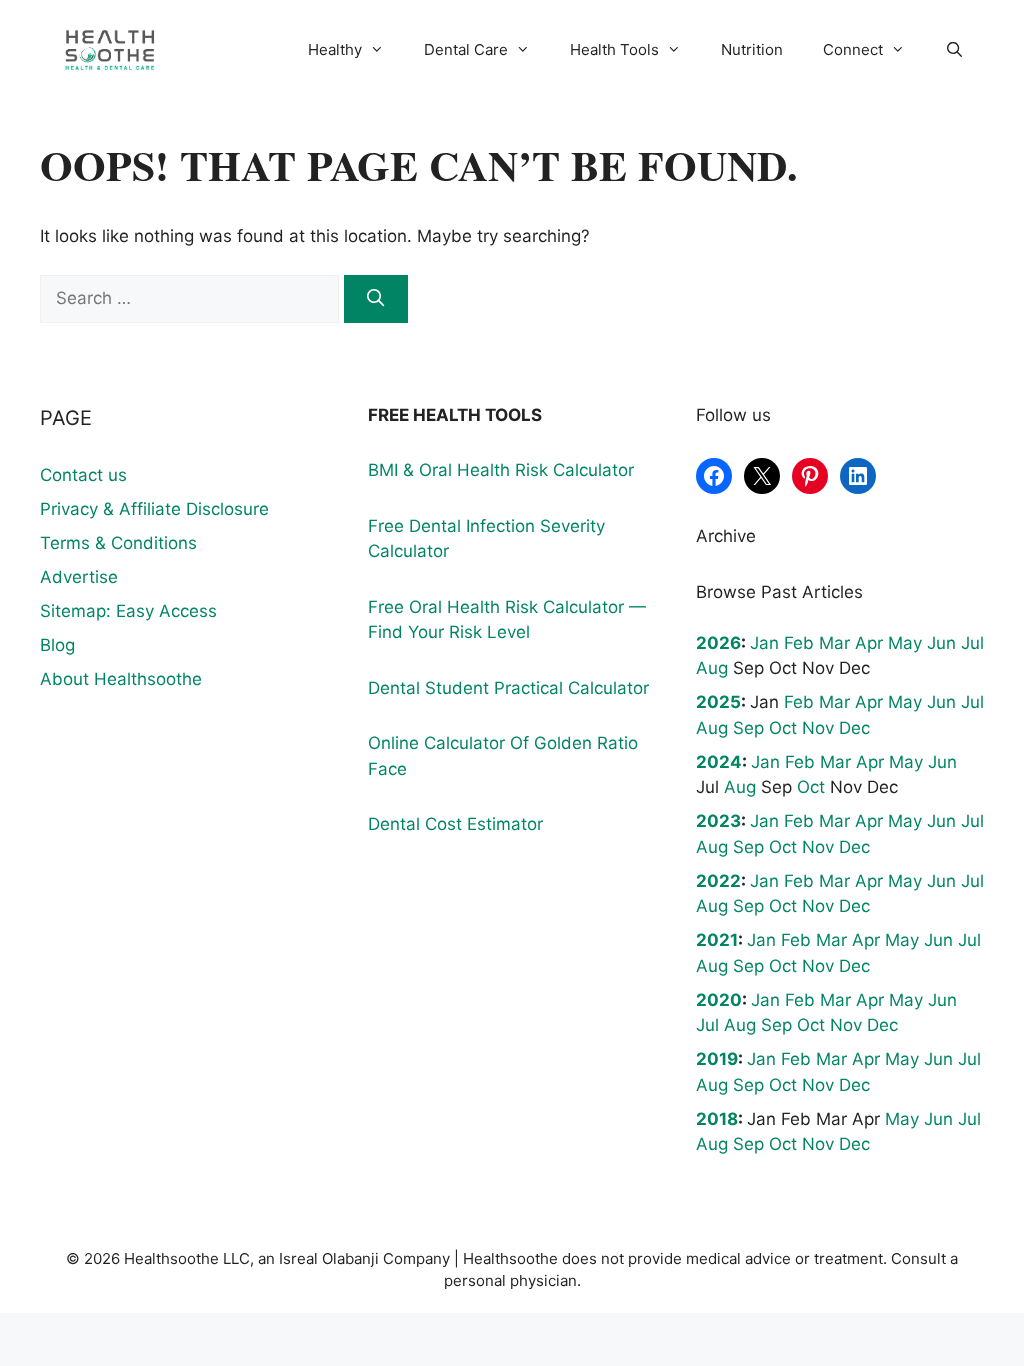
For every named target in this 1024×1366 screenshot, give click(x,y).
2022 (718, 881)
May (905, 643)
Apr (869, 643)
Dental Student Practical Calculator (508, 688)
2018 (717, 1119)
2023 (718, 821)
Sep (748, 728)
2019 (717, 1059)
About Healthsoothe (121, 679)
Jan (764, 643)
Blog (57, 645)
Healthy (335, 49)
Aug (712, 668)
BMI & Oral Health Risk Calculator (501, 470)
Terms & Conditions (118, 543)
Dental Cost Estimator (455, 824)
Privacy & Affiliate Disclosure (154, 509)
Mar (834, 643)
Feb (799, 643)
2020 (719, 1000)
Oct (783, 728)
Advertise (79, 577)
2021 (717, 940)
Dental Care (466, 49)
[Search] (376, 299)
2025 (718, 702)
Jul (972, 643)
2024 (719, 762)
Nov (818, 728)
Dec (854, 728)
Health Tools (614, 49)
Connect (853, 49)
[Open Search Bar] (954, 50)
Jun (941, 643)
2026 (718, 643)
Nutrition (752, 49)
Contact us (83, 475)
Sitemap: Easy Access (128, 611)
